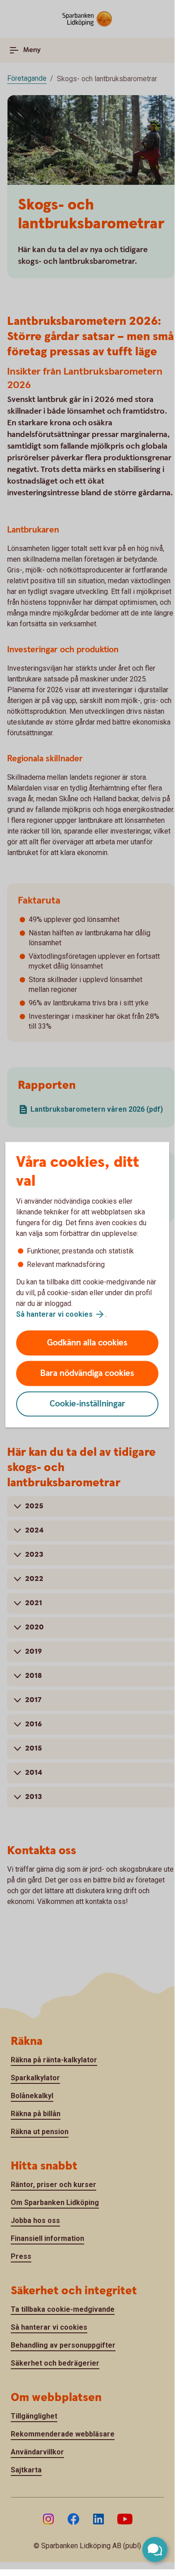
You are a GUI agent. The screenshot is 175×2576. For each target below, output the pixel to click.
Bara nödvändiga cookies (87, 1373)
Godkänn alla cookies (87, 1343)
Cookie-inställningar (87, 1404)
